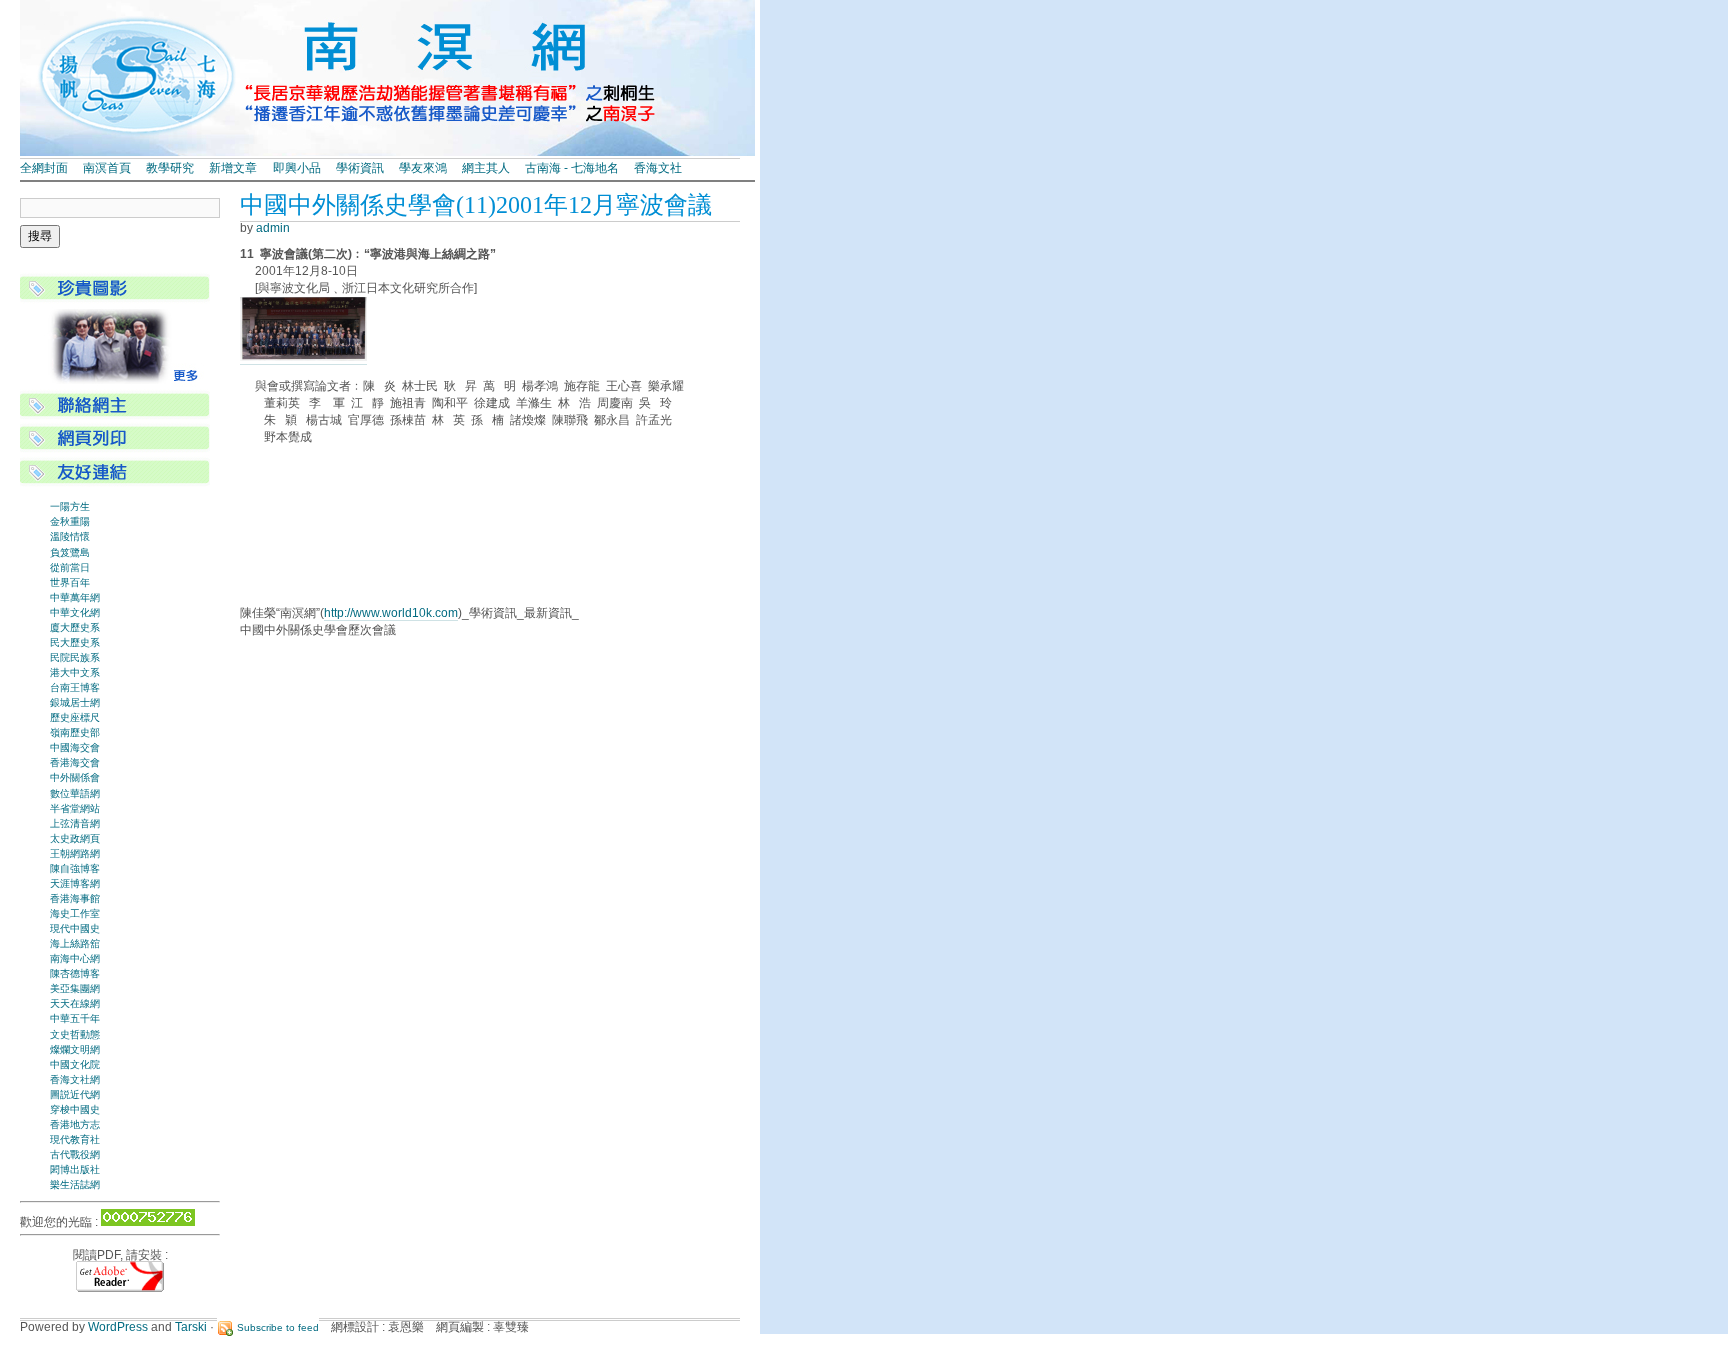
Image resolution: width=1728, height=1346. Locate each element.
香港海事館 (75, 898)
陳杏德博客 (75, 973)
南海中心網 (75, 958)
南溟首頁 (107, 168)
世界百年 (70, 582)
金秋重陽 (70, 521)
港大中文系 (75, 672)
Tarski (191, 1327)
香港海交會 (75, 762)
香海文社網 (75, 1079)
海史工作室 (75, 913)
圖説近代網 (75, 1094)
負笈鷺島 (70, 552)
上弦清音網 (75, 823)
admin (273, 228)
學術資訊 (360, 168)
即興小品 (297, 168)
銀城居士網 (75, 702)
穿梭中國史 (75, 1109)
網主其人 (486, 168)
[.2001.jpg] (303, 357)
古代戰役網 (75, 1154)
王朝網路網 (75, 853)
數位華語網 (75, 793)
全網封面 (44, 168)
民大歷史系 (75, 642)
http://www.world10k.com (391, 613)
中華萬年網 (75, 597)
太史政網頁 (75, 838)
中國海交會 (75, 747)
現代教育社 (75, 1139)
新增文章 (233, 168)
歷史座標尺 (75, 717)
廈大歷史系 (75, 627)
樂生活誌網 (75, 1184)
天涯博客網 (75, 883)
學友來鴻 (423, 168)
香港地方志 (75, 1124)
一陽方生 (70, 506)
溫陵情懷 (70, 536)
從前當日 (70, 567)
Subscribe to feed (278, 1327)
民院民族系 (75, 657)
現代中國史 (75, 928)
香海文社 (658, 168)
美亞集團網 (75, 988)
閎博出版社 (75, 1169)
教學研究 (170, 168)
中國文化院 (75, 1064)
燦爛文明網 (75, 1049)
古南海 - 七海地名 (572, 168)
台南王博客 (75, 687)
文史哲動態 (75, 1034)
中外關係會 (75, 777)
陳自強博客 (75, 868)
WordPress (118, 1327)
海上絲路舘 (75, 943)
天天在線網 (75, 1003)
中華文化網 (75, 612)
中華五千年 (75, 1018)
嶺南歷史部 (75, 732)
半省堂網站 (75, 808)
